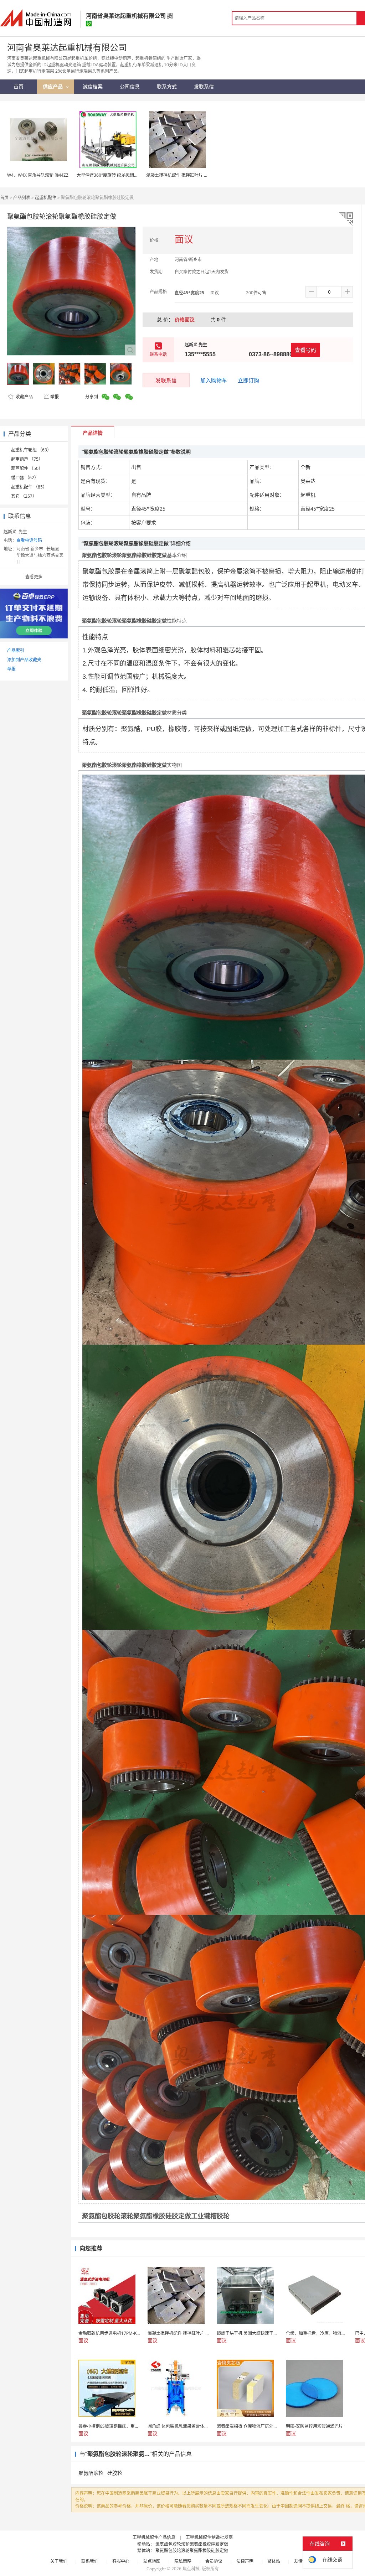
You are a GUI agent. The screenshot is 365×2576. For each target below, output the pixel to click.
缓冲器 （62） (25, 478)
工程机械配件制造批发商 (209, 2537)
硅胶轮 (115, 2473)
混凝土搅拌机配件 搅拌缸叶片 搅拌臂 (181, 175)
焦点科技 (191, 2569)
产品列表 (22, 198)
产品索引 (16, 650)
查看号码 (305, 350)
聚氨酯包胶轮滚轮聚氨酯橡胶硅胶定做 (192, 2544)
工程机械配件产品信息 (154, 2537)
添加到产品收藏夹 (24, 660)
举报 (55, 397)
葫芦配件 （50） (27, 468)
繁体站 (274, 2561)
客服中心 (121, 2561)
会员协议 (214, 2561)
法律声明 (245, 2561)
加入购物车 (214, 380)
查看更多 (34, 577)
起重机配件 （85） (29, 487)
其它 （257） (24, 496)
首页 (4, 198)
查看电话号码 (29, 540)
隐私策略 (183, 2561)
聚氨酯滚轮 (91, 2473)
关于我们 (59, 2561)
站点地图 (152, 2561)
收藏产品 (24, 397)
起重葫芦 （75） (27, 459)
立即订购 (248, 380)
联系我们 (90, 2561)
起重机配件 (46, 198)
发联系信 (166, 380)
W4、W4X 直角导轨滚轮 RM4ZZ (38, 175)
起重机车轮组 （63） (31, 450)
